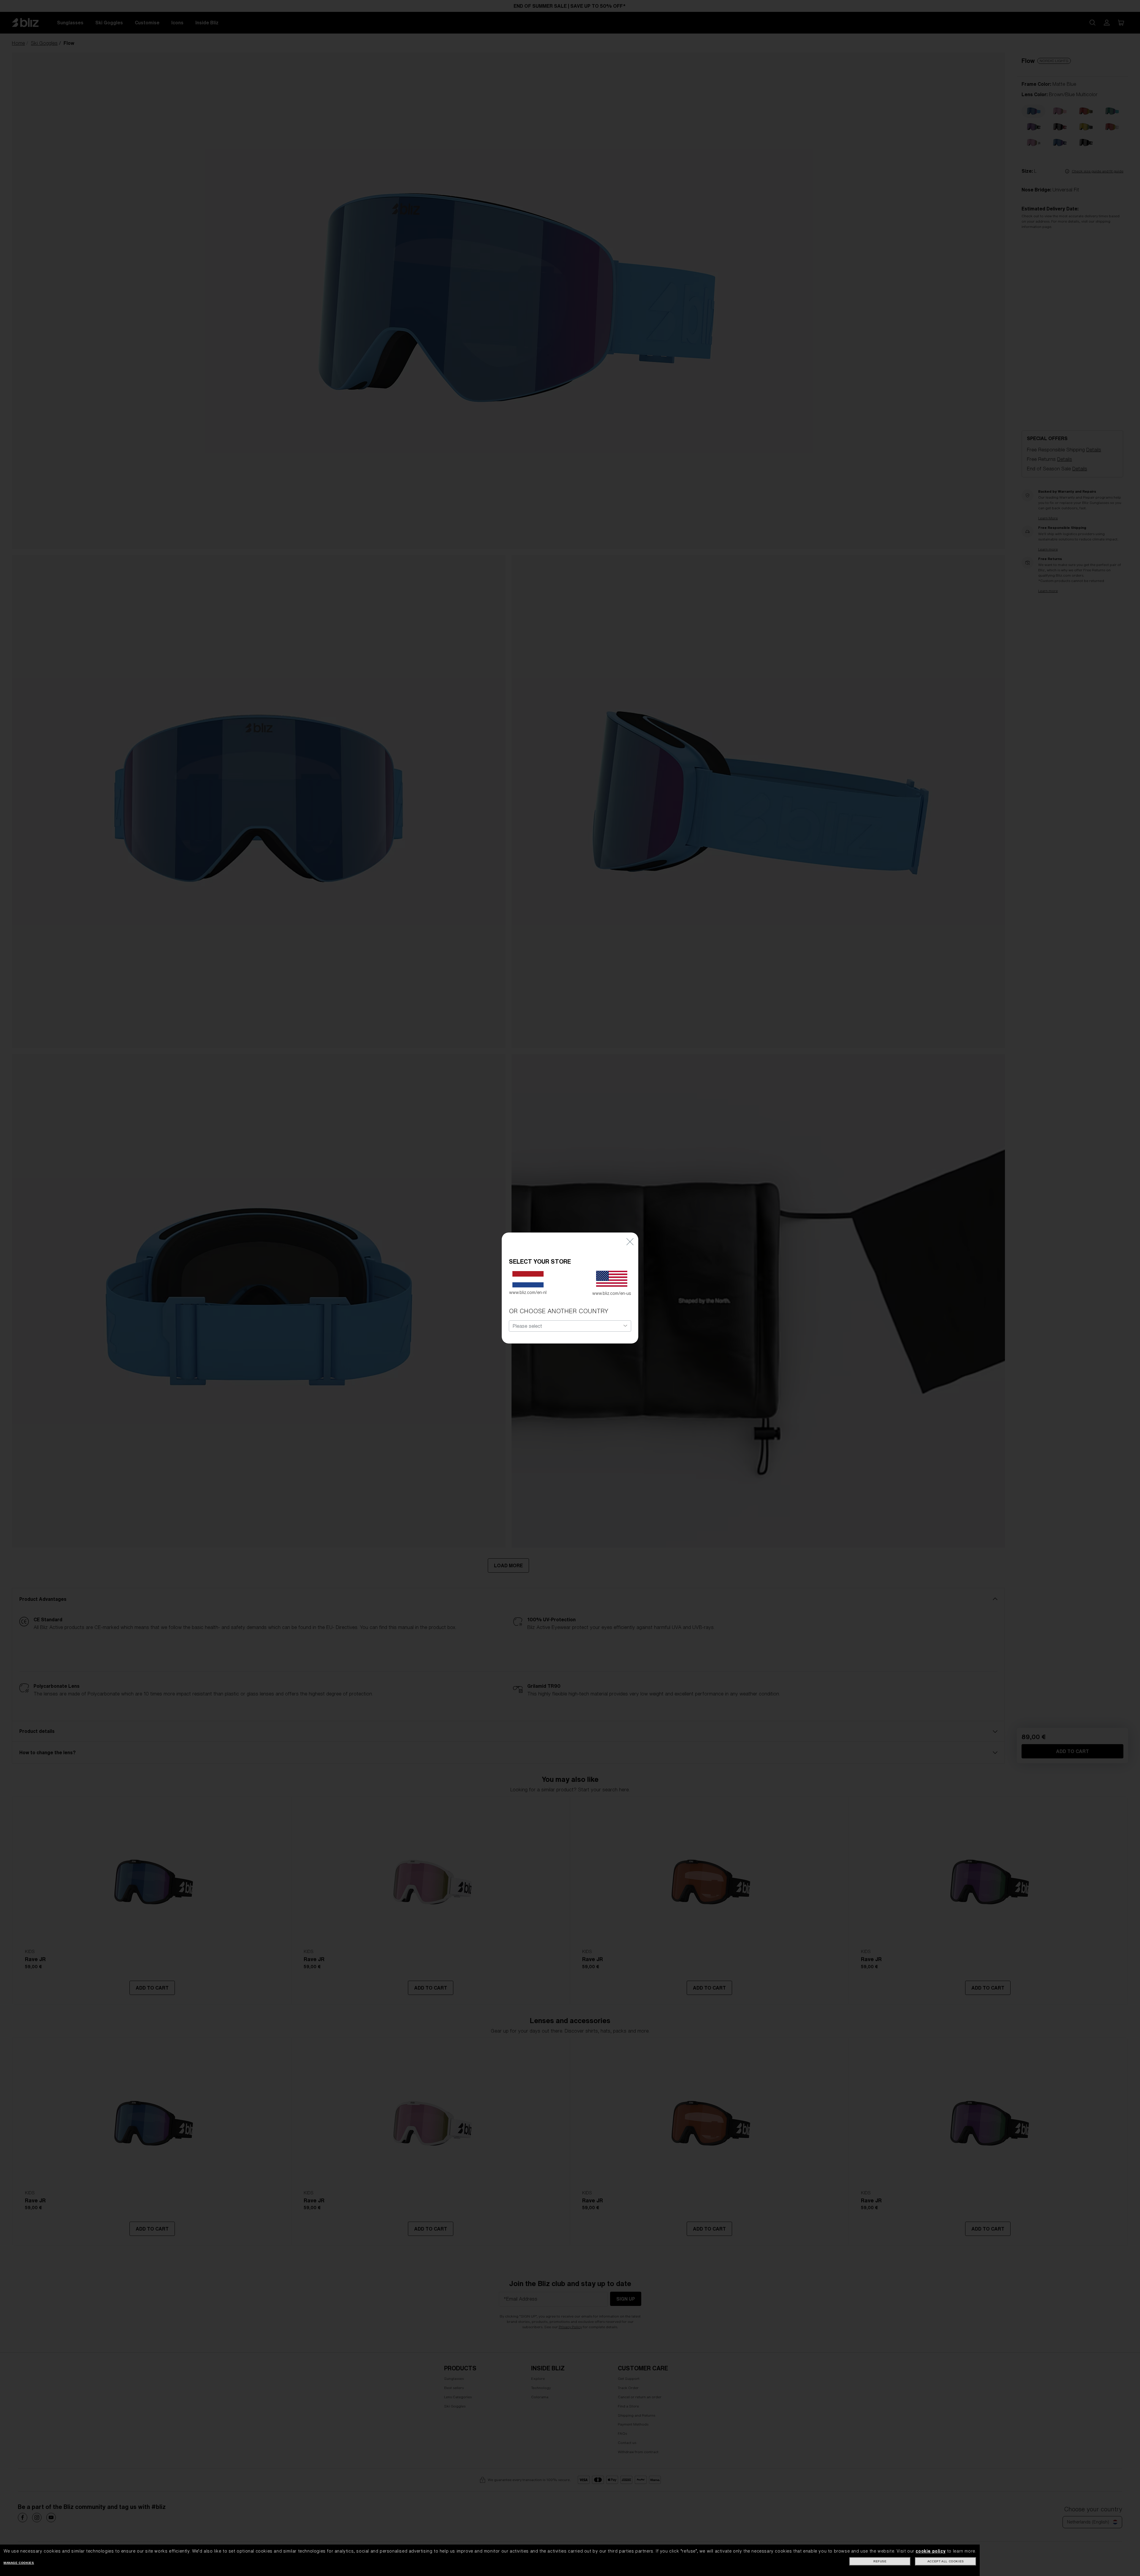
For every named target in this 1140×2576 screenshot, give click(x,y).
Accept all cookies (946, 2561)
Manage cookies (19, 2563)
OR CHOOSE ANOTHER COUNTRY (559, 1311)
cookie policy (931, 2551)
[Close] (630, 1241)
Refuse (880, 2561)
